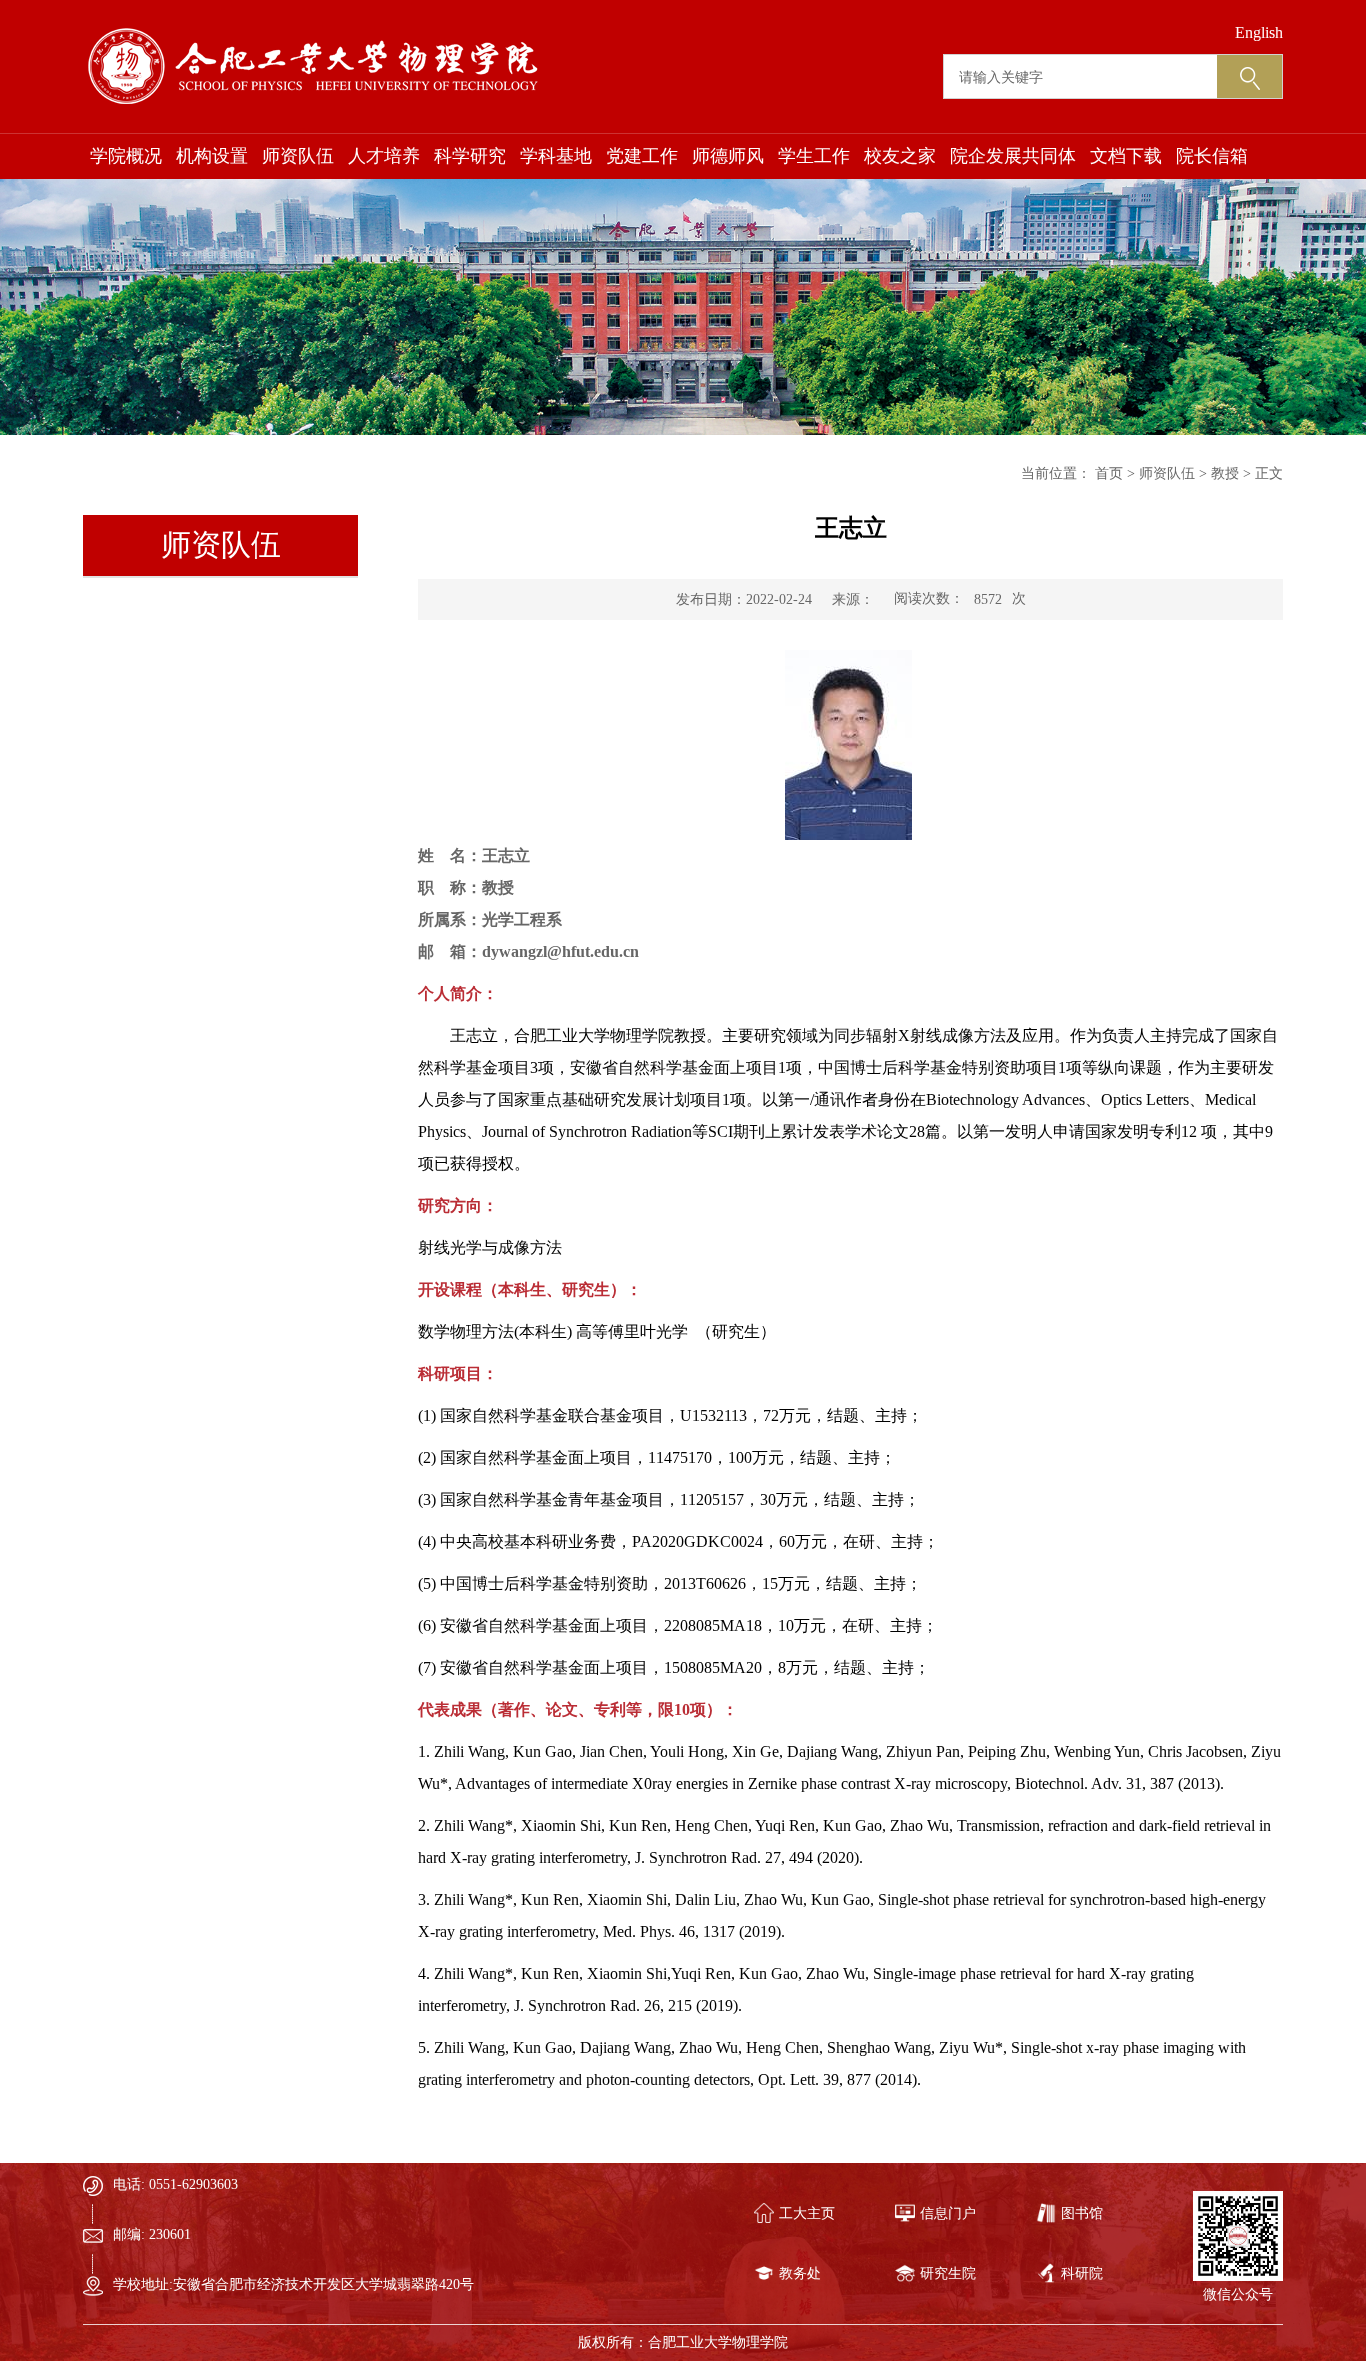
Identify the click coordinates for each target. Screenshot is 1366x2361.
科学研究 (470, 156)
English (1259, 32)
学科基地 (556, 156)
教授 (1225, 473)
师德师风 (728, 156)
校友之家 (900, 156)
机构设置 (212, 156)
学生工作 (814, 156)
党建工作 (642, 156)
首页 (1109, 473)
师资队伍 (298, 156)
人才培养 (384, 156)
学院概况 (126, 156)
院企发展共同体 (1013, 156)
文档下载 (1126, 156)
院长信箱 (1212, 156)
